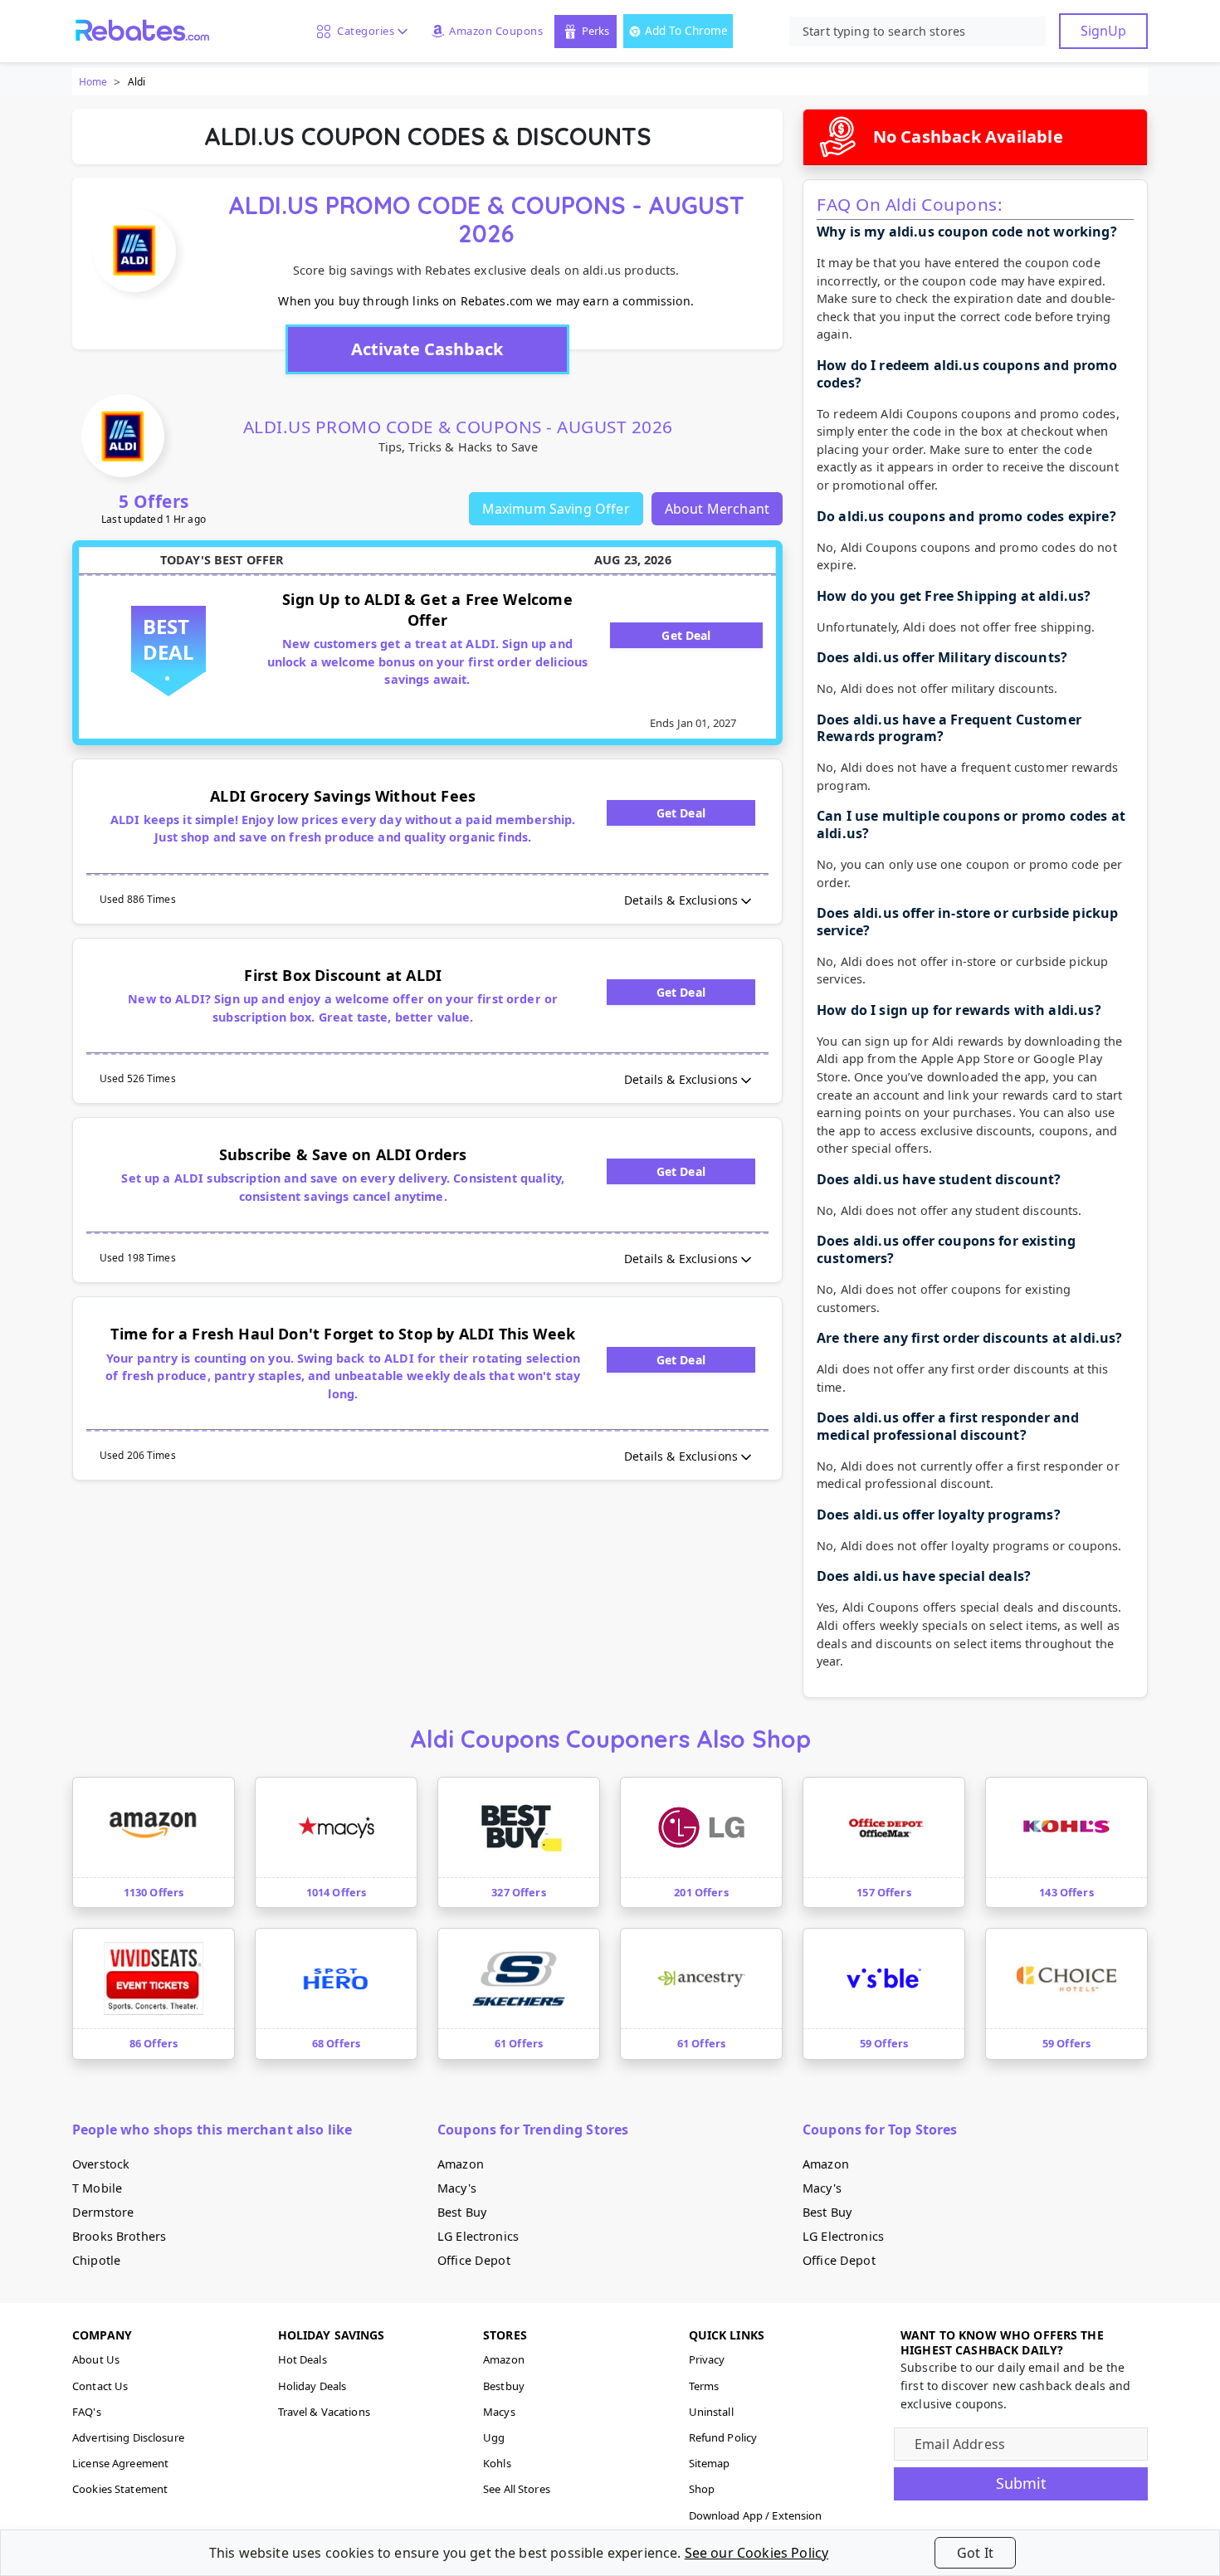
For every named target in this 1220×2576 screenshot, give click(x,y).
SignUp (1103, 31)
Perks (595, 31)
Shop (702, 2489)
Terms (704, 2386)
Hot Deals (303, 2359)
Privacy (707, 2359)
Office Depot (474, 2260)
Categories (363, 31)
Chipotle (96, 2260)
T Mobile (97, 2188)
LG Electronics (478, 2236)
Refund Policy (723, 2437)
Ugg (494, 2437)
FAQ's (87, 2412)
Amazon (461, 2164)
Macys (499, 2412)
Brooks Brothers (119, 2236)
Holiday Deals (312, 2386)
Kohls (497, 2463)
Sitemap (710, 2463)
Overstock (101, 2164)
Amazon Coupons (496, 31)
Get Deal (686, 635)
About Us (96, 2359)
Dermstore (103, 2212)
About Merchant (717, 509)
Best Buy (462, 2212)
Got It (975, 2553)
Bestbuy (504, 2386)
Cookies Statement (120, 2489)
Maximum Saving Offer (556, 509)
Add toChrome (686, 30)
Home (93, 82)
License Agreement (120, 2463)
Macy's (457, 2188)
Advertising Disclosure (128, 2437)
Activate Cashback (427, 349)
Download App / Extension (756, 2515)
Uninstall (711, 2412)
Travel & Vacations (324, 2412)
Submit (1021, 2483)
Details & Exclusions (681, 900)
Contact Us (100, 2386)
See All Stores (517, 2489)
